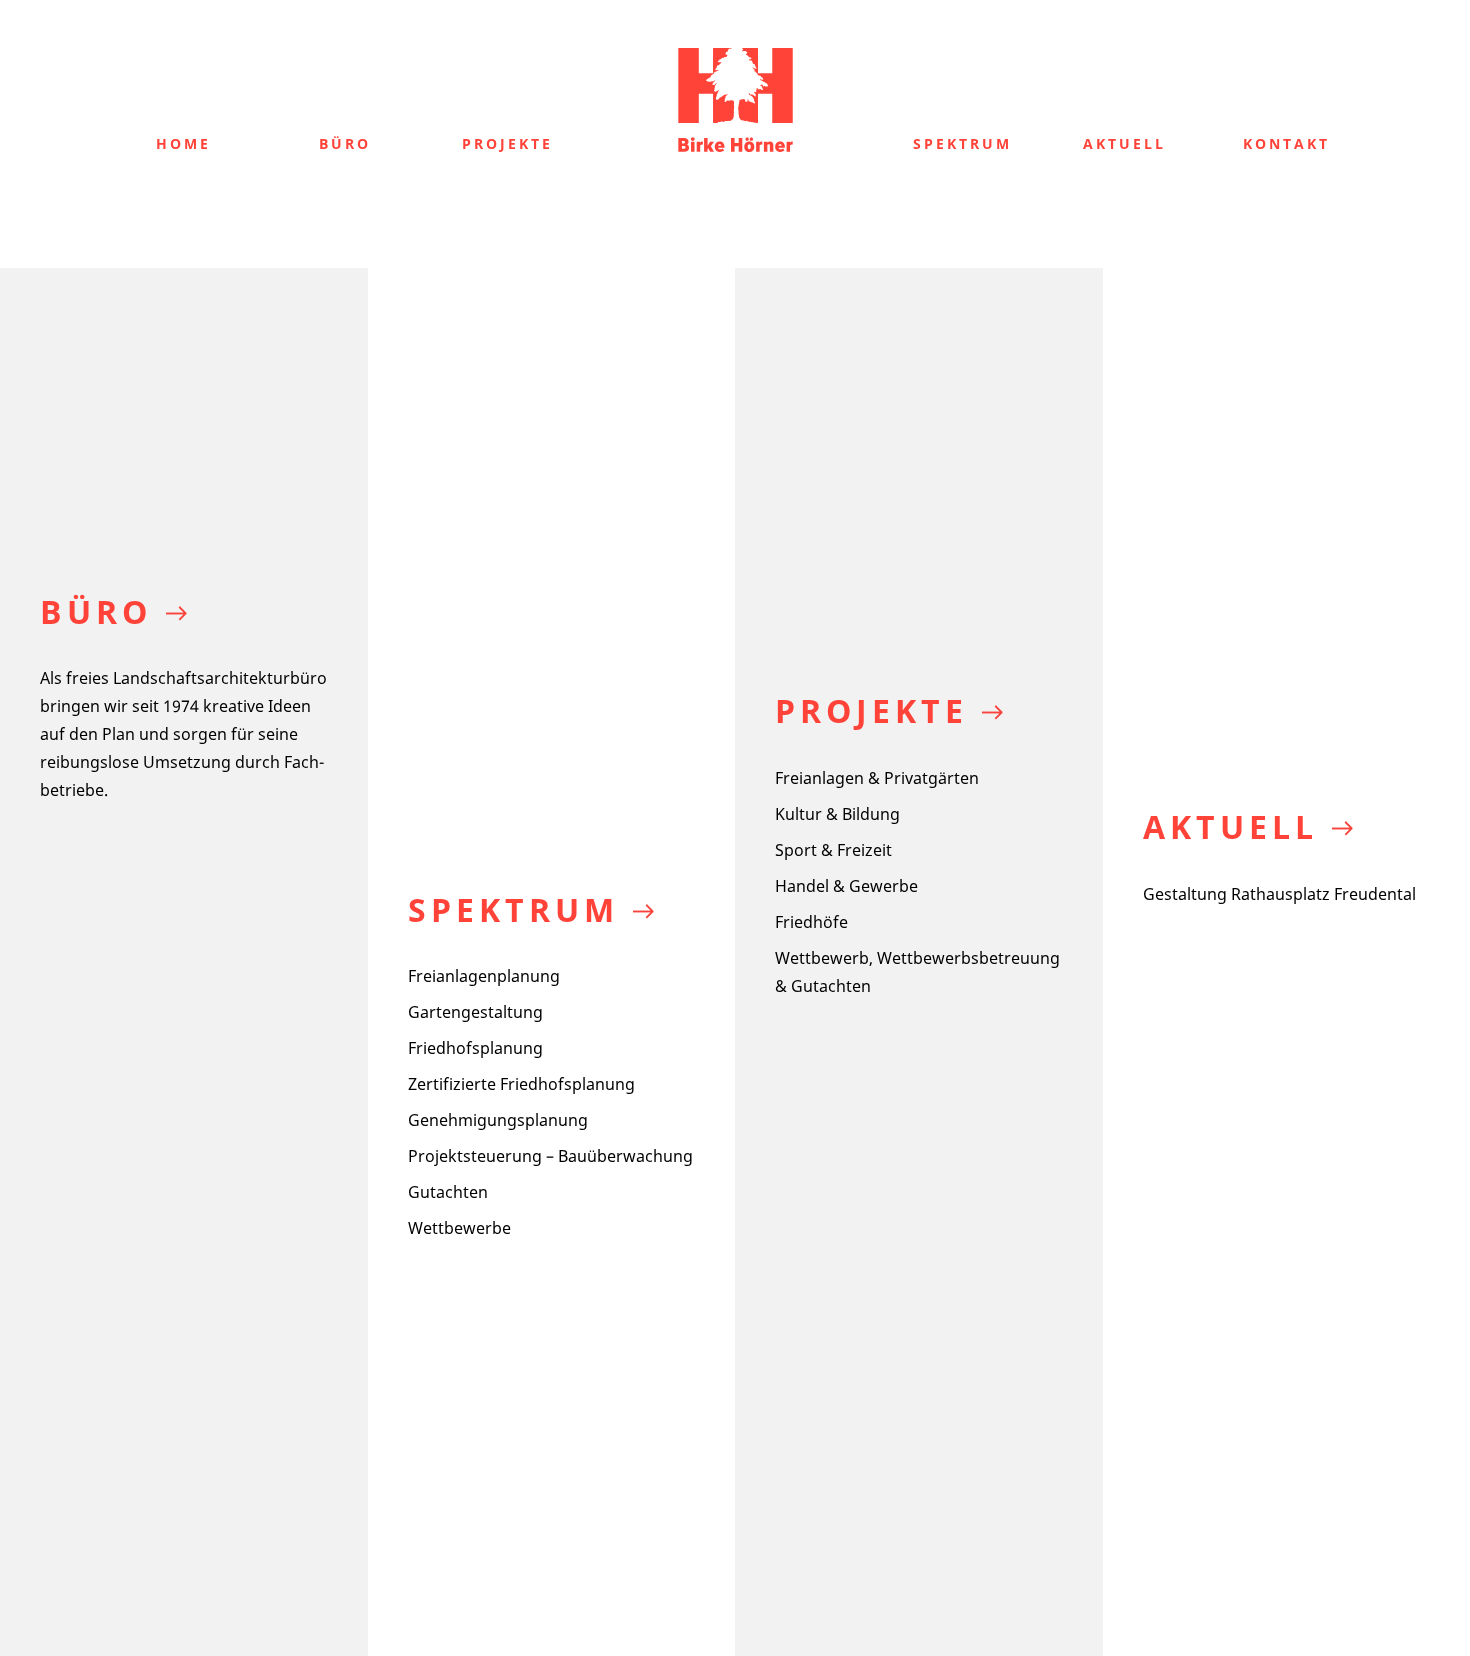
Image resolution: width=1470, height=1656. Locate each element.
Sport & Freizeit (833, 850)
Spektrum (962, 143)
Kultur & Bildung (837, 814)
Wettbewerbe (459, 1228)
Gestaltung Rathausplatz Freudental (1279, 894)
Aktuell (1124, 143)
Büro (345, 143)
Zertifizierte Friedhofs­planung (521, 1084)
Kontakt (1286, 143)
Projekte (507, 143)
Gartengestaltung (475, 1012)
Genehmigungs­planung (498, 1120)
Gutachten (448, 1192)
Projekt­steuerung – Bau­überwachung (550, 1156)
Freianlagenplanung (484, 976)
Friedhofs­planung (475, 1048)
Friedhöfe (811, 922)
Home (183, 143)
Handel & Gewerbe (846, 886)
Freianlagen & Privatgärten (877, 778)
